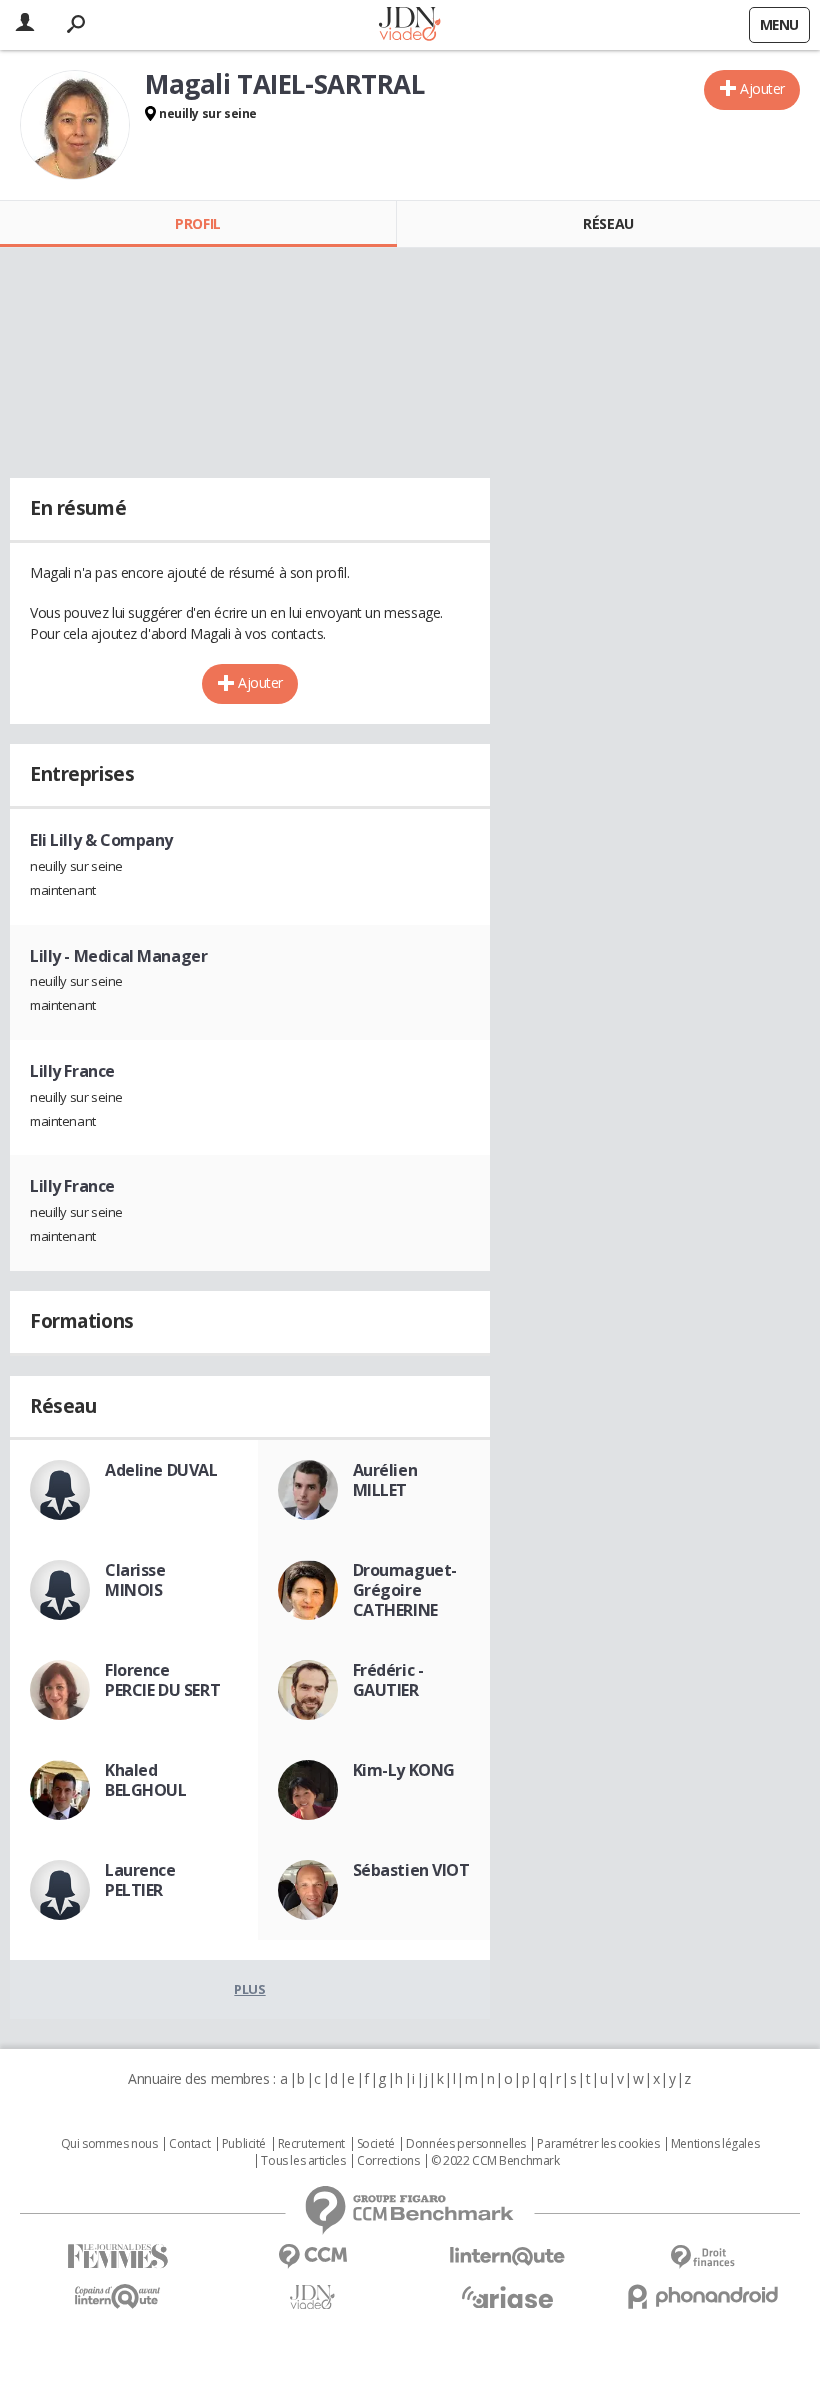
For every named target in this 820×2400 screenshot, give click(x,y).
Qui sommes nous (109, 2144)
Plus (249, 1989)
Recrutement (311, 2144)
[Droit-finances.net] (702, 2257)
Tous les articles (303, 2161)
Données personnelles (466, 2144)
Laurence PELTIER (140, 1880)
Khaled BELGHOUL (146, 1780)
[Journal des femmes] (117, 2256)
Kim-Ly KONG (404, 1770)
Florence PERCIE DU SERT (162, 1680)
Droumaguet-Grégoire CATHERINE (405, 1590)
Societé (376, 2144)
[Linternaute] (507, 2256)
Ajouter (762, 88)
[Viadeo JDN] (312, 2297)
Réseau (608, 223)
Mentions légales (715, 2144)
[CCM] (312, 2256)
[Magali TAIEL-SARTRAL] (75, 125)
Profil (197, 223)
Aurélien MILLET (385, 1480)
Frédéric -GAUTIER (388, 1680)
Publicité (244, 2144)
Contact (189, 2144)
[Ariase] (507, 2297)
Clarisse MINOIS (135, 1580)
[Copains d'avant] (117, 2296)
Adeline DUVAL (161, 1470)
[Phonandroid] (702, 2296)
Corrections (388, 2161)
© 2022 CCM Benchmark (495, 2161)
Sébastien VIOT (411, 1870)
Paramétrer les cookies (598, 2144)
